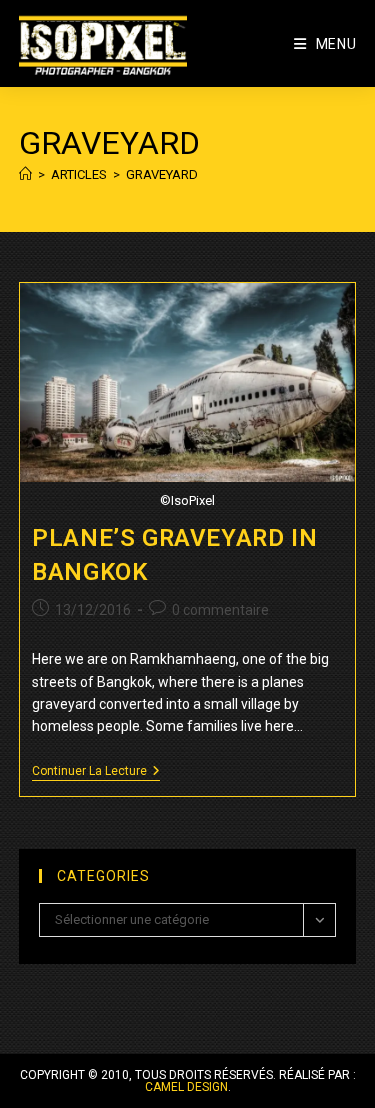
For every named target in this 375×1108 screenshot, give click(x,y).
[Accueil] (25, 174)
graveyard (162, 174)
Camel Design (186, 1087)
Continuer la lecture (96, 772)
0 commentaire (220, 610)
